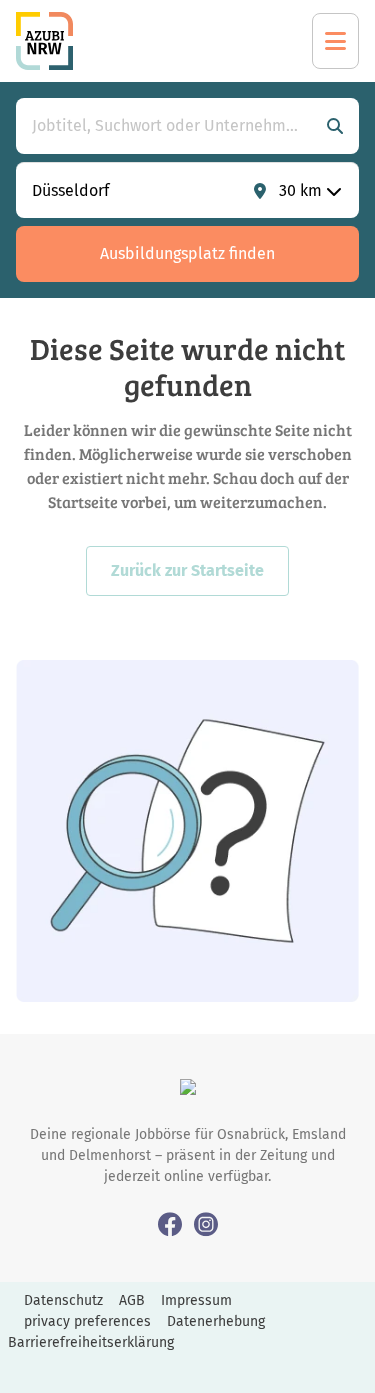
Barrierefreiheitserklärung (91, 1342)
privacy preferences (87, 1321)
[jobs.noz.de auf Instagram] (206, 1223)
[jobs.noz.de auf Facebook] (170, 1223)
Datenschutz (63, 1300)
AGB (132, 1300)
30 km (300, 190)
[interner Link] (44, 41)
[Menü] (335, 41)
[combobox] (167, 126)
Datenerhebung (216, 1321)
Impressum (196, 1300)
